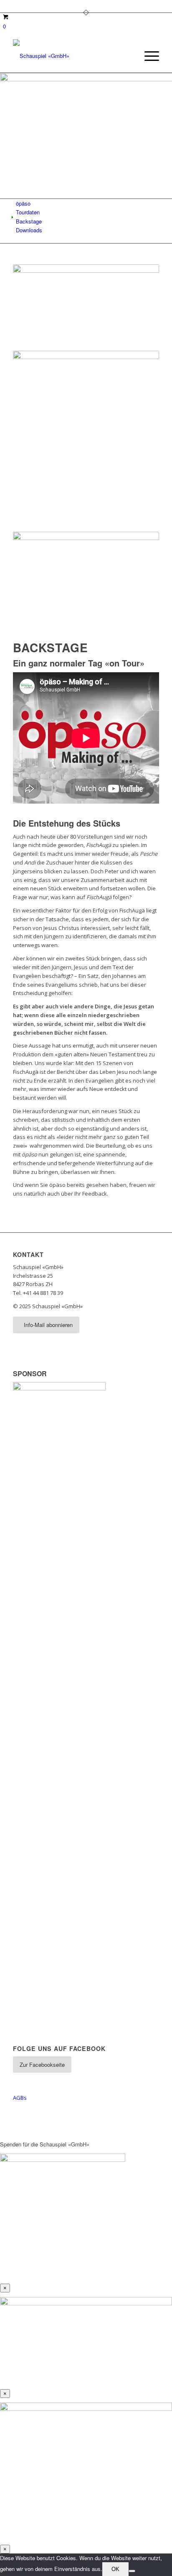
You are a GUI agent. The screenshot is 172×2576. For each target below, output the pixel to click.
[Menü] (148, 56)
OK (115, 2569)
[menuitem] (148, 56)
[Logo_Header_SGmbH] (71, 56)
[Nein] (132, 2571)
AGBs (20, 2098)
